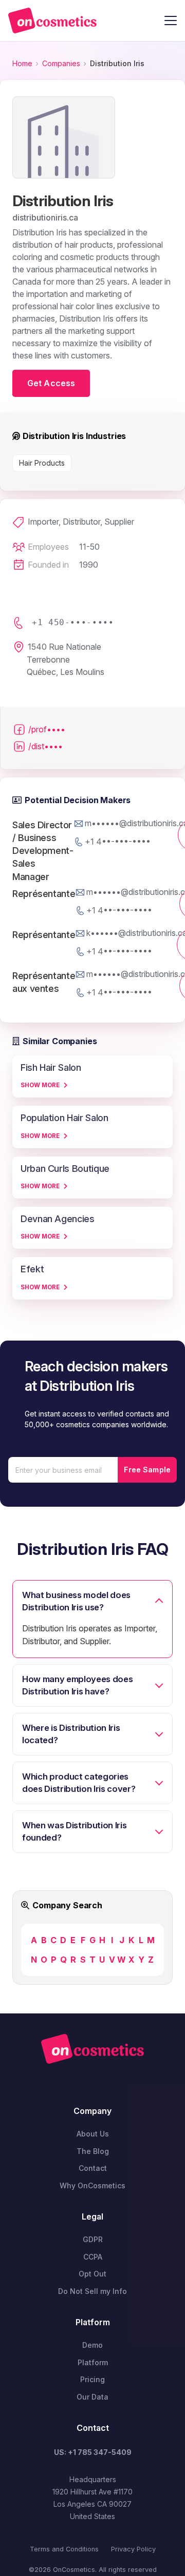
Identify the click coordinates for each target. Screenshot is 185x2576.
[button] (171, 21)
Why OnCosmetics (92, 2185)
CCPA (93, 2257)
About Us (93, 2134)
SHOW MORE (40, 1085)
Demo (92, 2345)
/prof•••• (47, 729)
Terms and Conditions (64, 2549)
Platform (93, 2362)
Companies (61, 63)
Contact (93, 2168)
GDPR (93, 2239)
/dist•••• (45, 746)
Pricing (92, 2379)
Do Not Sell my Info (92, 2291)
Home (22, 63)
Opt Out (92, 2274)
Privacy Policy (133, 2549)
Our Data (92, 2397)
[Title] (52, 21)
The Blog (93, 2151)
